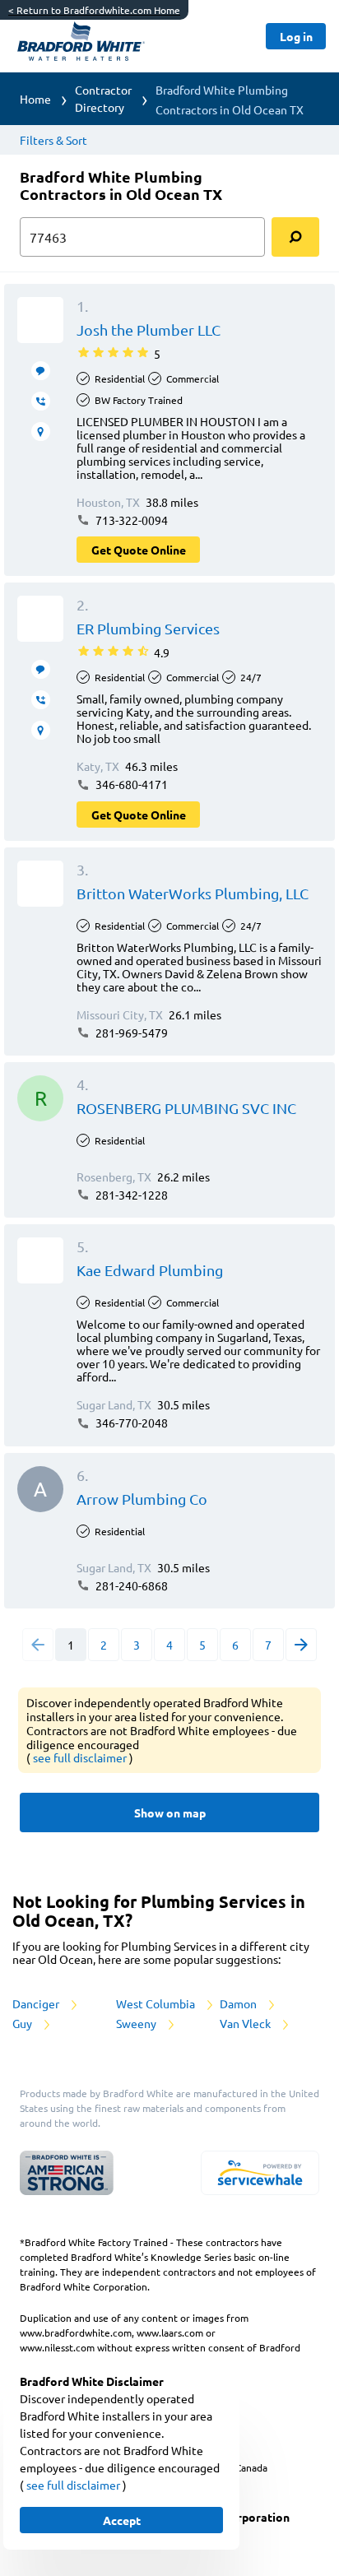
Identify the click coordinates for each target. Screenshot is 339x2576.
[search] (295, 237)
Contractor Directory (103, 98)
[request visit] (41, 432)
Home (35, 99)
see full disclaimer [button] (81, 1757)
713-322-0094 (130, 520)
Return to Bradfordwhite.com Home (94, 10)
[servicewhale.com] (260, 2173)
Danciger (37, 2003)
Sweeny (137, 2023)
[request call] (41, 401)
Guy (23, 2023)
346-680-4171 (130, 784)
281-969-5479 (130, 1033)
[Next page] (301, 1645)
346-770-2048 (130, 1423)
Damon (239, 2003)
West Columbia (157, 2003)
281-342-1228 (130, 1195)
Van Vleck (246, 2023)
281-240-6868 (130, 1585)
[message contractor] (41, 371)
